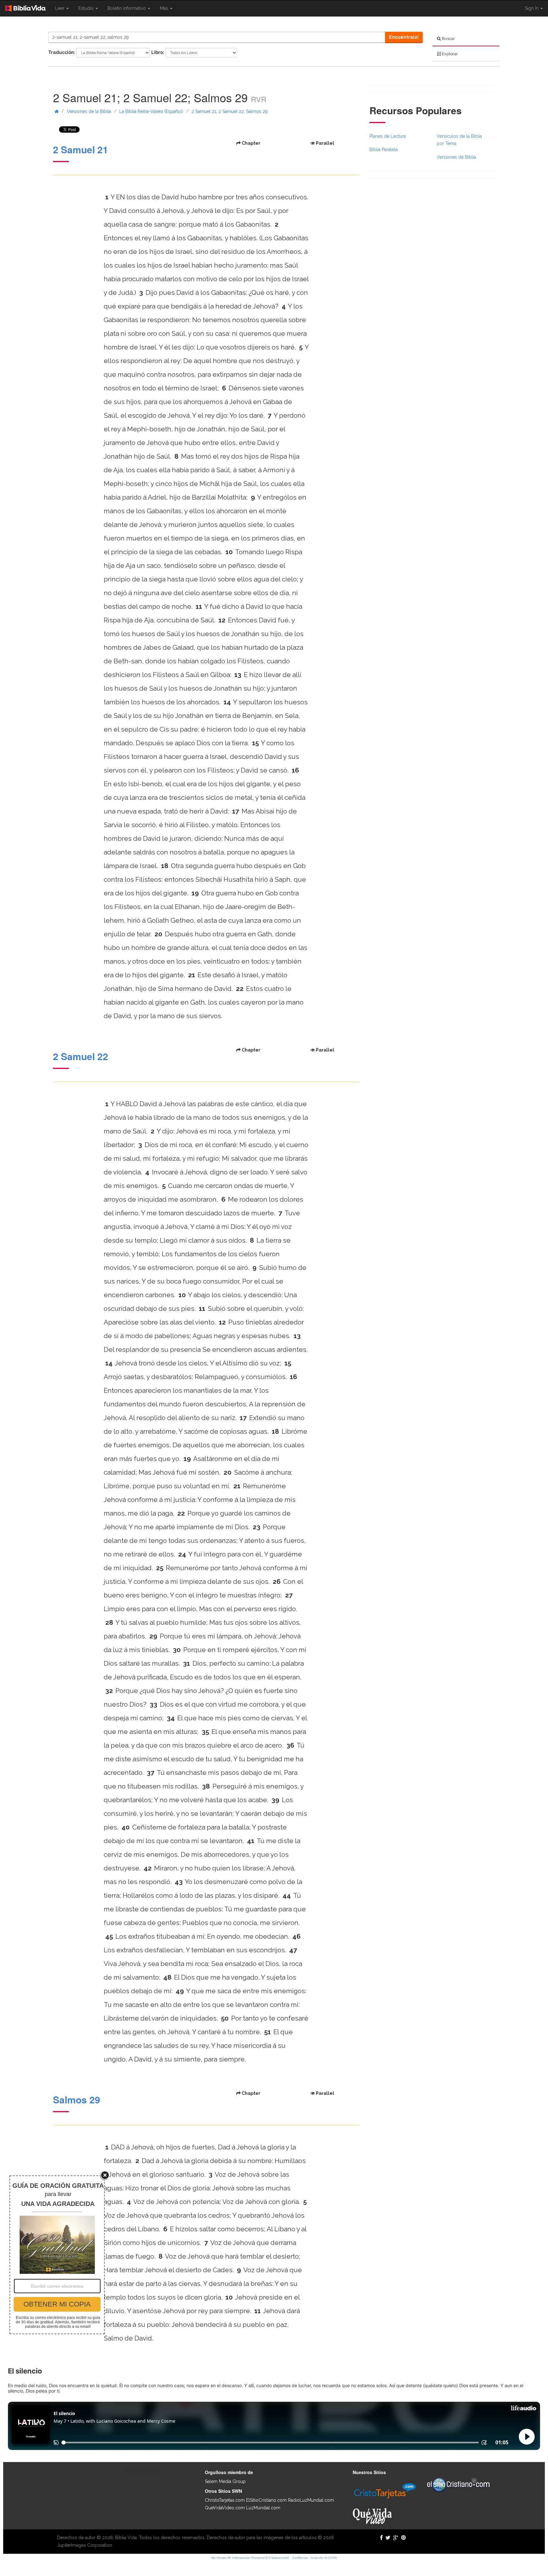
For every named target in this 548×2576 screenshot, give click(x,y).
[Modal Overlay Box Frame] (57, 2255)
